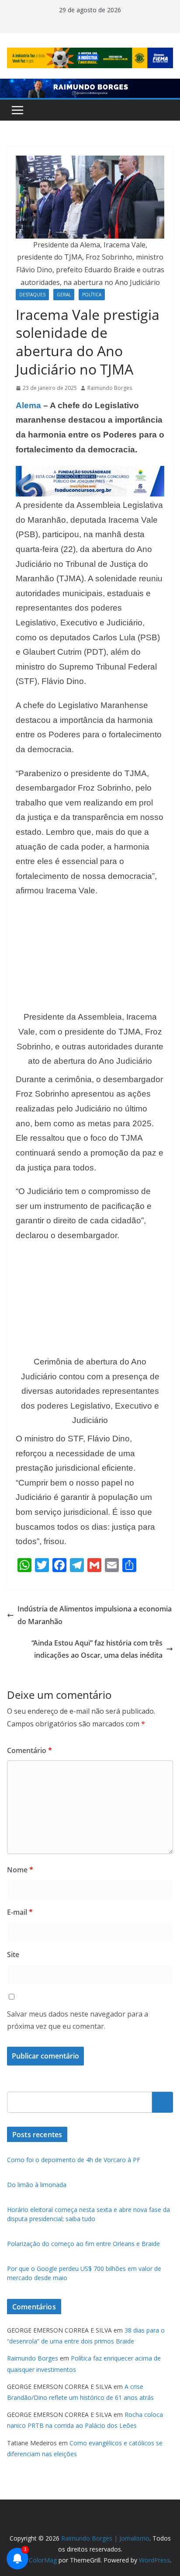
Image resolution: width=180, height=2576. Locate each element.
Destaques (32, 295)
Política (92, 295)
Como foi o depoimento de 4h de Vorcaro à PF (74, 2160)
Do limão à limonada (37, 2185)
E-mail (20, 1912)
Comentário (29, 1750)
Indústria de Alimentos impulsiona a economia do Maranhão (95, 1615)
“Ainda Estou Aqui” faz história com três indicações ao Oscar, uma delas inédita (97, 1649)
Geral (64, 295)
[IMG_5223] (90, 472)
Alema (28, 405)
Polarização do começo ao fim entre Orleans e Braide (83, 2244)
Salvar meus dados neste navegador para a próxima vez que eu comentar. (78, 2020)
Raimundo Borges (110, 388)
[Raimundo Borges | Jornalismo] (90, 85)
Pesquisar (163, 2102)
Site (13, 1955)
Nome (20, 1870)
